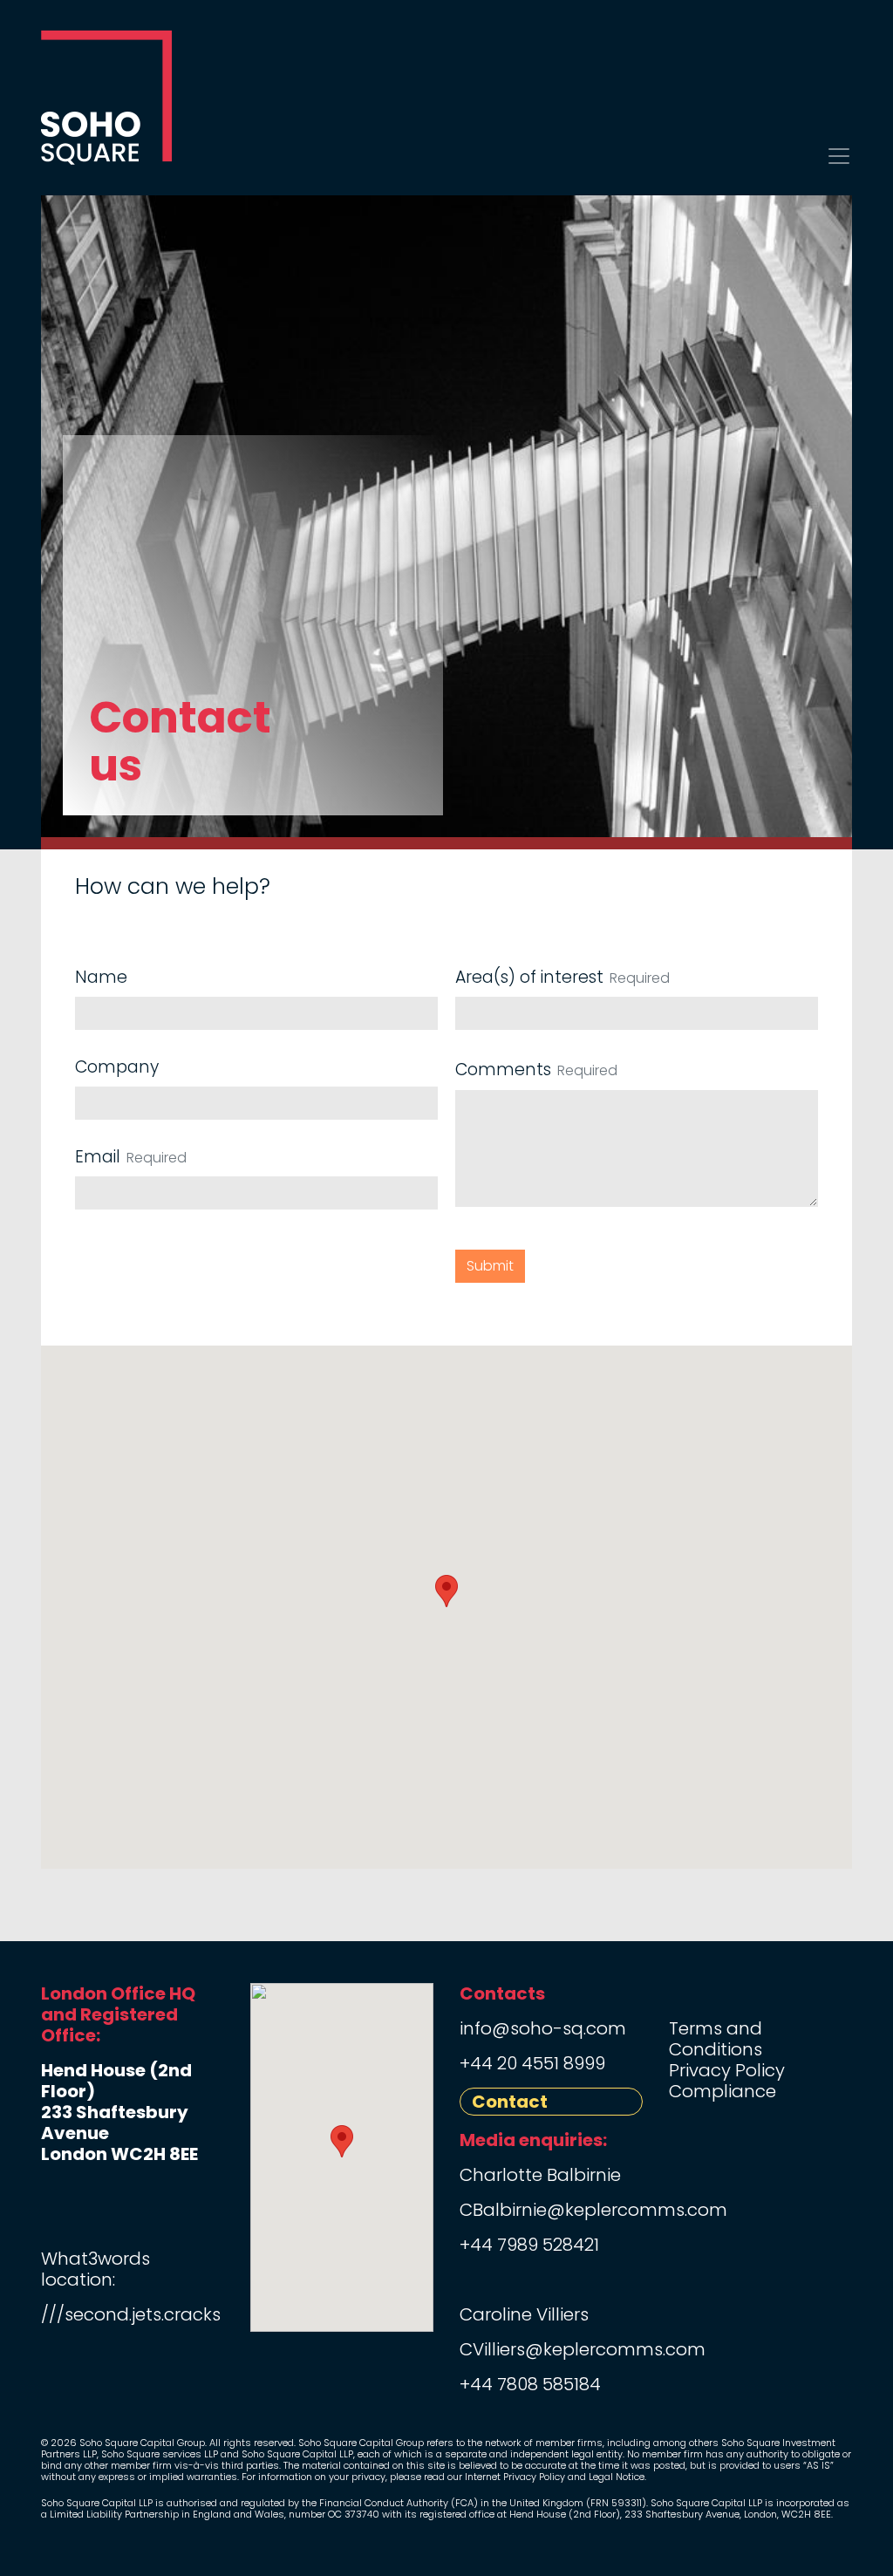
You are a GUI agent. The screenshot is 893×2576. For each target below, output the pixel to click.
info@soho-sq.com (543, 2028)
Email (98, 1157)
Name (101, 977)
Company (117, 1067)
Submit (490, 1266)
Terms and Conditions (716, 2039)
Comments (503, 1070)
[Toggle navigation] (839, 156)
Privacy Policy (727, 2070)
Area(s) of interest (529, 977)
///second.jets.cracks (131, 2314)
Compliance (723, 2091)
